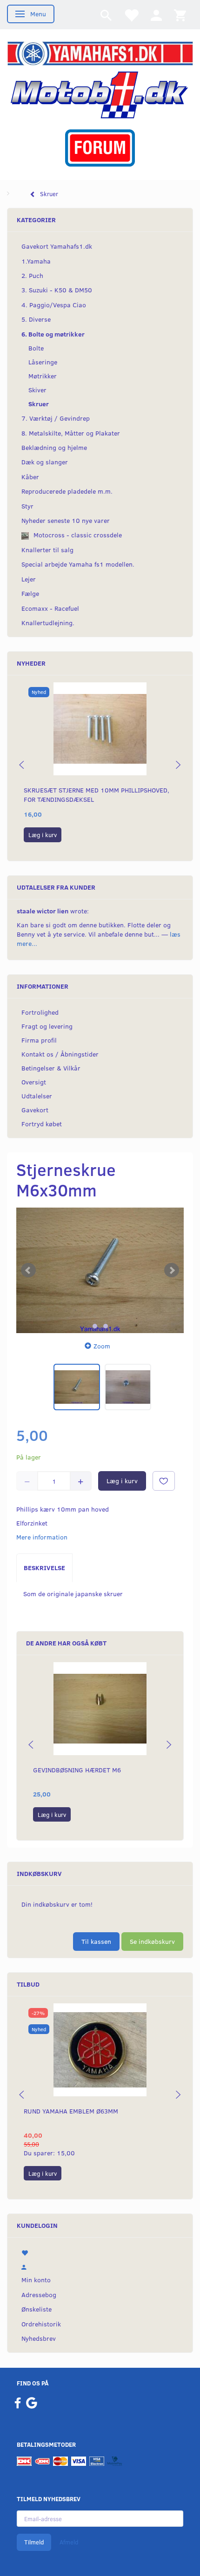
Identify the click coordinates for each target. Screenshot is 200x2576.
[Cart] (180, 15)
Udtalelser (37, 1096)
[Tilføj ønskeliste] (164, 1481)
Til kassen (96, 1941)
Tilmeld (34, 2542)
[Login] (156, 15)
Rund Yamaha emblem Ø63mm (71, 2111)
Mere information (42, 1537)
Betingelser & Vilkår (51, 1068)
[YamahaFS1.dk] (100, 52)
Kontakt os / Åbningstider (60, 1054)
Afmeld (69, 2542)
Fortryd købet (42, 1124)
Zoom (102, 1346)
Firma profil (39, 1040)
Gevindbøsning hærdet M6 (77, 1770)
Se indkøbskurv (152, 1941)
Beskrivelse (44, 1568)
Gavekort (35, 1110)
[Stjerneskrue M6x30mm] (100, 1270)
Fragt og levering (47, 1026)
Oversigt (34, 1082)
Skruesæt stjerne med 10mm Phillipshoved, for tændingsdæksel (97, 795)
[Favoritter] (131, 15)
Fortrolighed (40, 1012)
